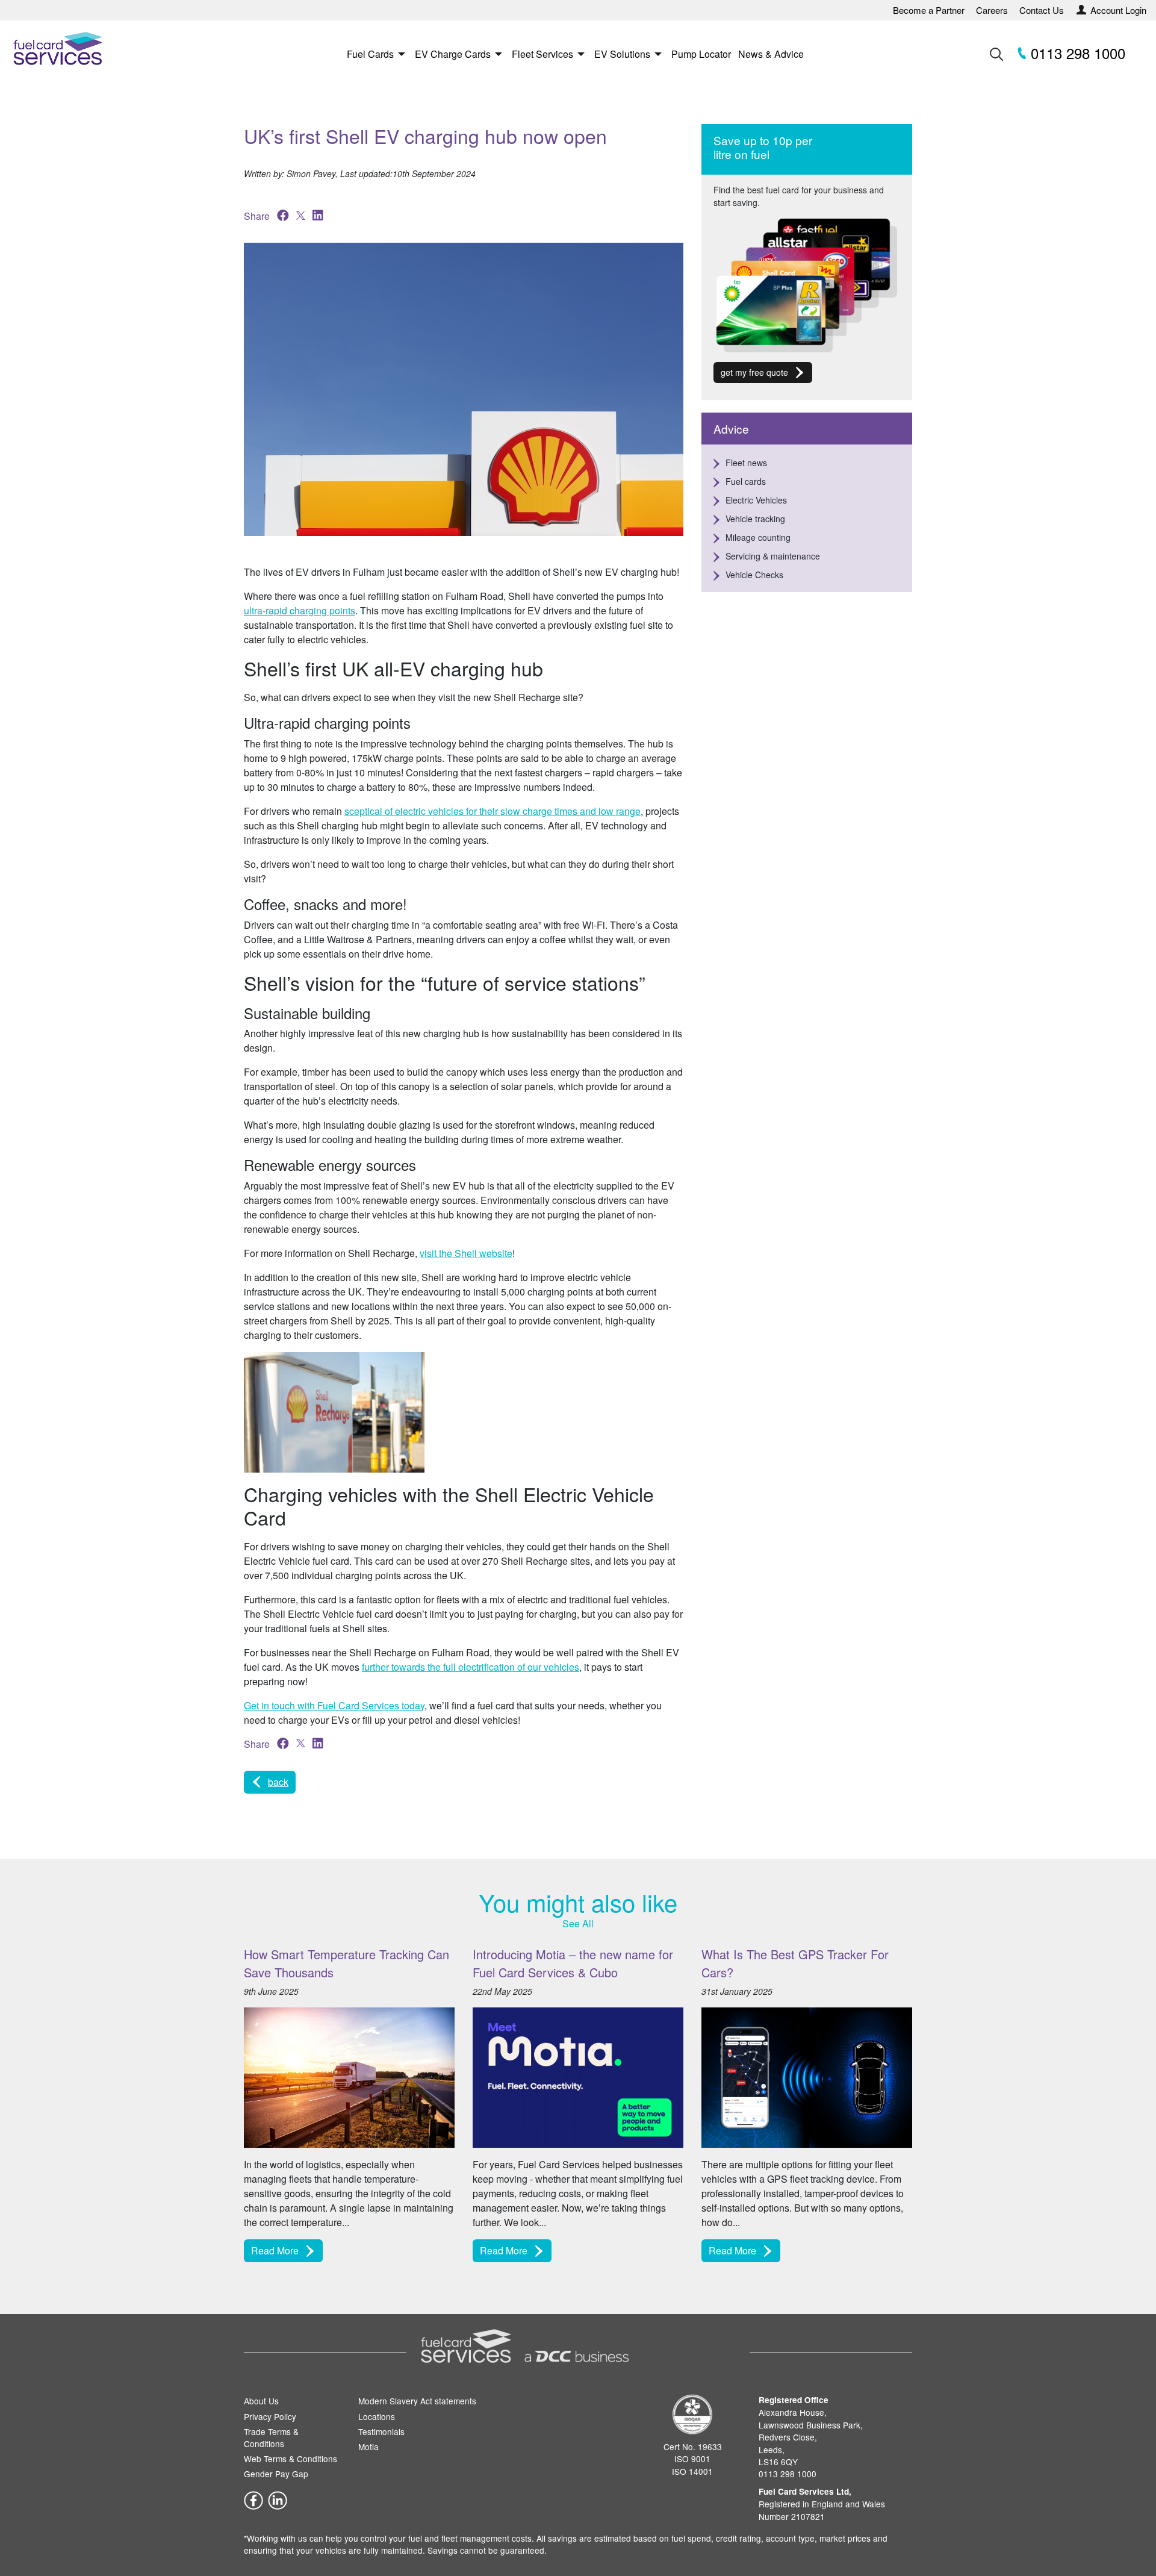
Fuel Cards (370, 54)
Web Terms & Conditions (291, 2459)
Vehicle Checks (754, 575)
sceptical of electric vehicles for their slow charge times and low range (493, 811)
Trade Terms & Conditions (271, 2437)
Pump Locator (701, 54)
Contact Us (1042, 10)
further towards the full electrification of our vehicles (471, 1667)
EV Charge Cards (453, 54)
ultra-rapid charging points (300, 610)
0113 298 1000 (1076, 53)
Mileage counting (758, 537)
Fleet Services (542, 54)
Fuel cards (746, 481)
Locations (377, 2416)
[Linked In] (278, 2499)
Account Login (1118, 10)
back (278, 1782)
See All (578, 1923)
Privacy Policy (270, 2416)
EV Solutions (622, 54)
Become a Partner (929, 10)
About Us (261, 2401)
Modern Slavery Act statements (417, 2401)
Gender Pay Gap (276, 2474)
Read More (275, 2250)
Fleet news (746, 463)
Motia (368, 2447)
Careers (992, 10)
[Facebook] (253, 2499)
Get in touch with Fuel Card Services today (334, 1705)
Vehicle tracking (755, 519)
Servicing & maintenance (773, 556)
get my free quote (754, 372)
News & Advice (771, 54)
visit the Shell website (466, 1253)
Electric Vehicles (756, 500)
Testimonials (381, 2431)
